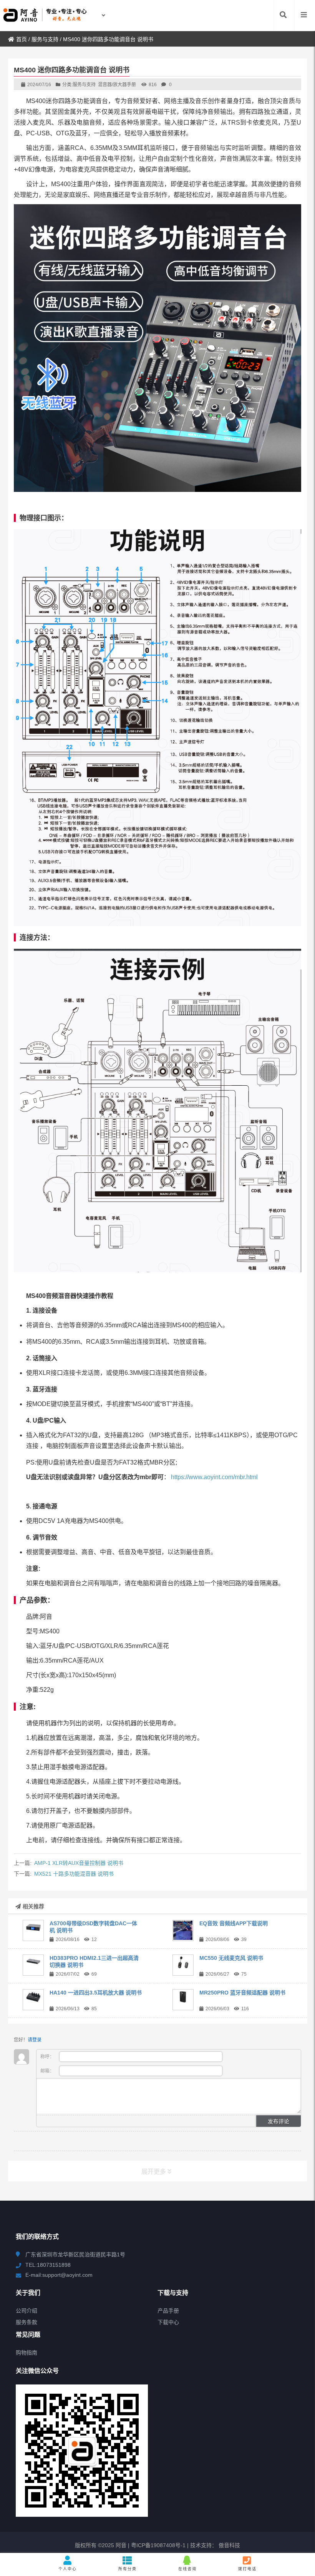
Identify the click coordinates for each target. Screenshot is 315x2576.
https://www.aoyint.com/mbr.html (214, 1477)
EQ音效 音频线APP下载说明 (234, 1923)
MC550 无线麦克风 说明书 (231, 1958)
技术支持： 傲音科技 (215, 2545)
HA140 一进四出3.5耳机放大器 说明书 (96, 1993)
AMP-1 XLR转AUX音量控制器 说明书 (79, 1863)
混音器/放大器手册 (117, 85)
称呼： (48, 2057)
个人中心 (68, 2569)
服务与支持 (45, 39)
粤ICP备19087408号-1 (157, 2545)
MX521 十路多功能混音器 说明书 (74, 1874)
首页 (22, 39)
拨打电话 (247, 2569)
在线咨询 (187, 2569)
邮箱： (48, 2071)
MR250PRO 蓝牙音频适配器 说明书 (242, 1993)
